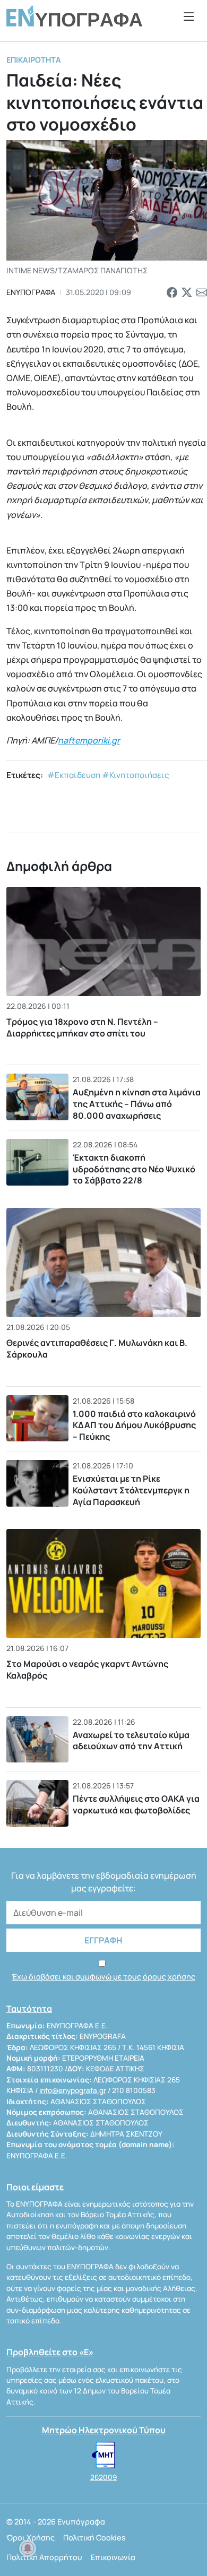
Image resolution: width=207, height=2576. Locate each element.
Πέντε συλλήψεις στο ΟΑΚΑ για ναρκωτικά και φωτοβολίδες (136, 1804)
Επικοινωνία (113, 2557)
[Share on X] (187, 292)
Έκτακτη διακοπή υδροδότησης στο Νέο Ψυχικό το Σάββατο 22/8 (134, 1169)
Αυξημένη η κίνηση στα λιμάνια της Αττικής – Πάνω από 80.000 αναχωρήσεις (137, 1104)
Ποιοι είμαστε (35, 2187)
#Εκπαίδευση (74, 775)
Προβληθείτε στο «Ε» (50, 2352)
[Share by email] (202, 292)
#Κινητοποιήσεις (136, 775)
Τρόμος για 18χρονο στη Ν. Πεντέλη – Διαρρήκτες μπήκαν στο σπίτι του (82, 1027)
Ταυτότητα (29, 2009)
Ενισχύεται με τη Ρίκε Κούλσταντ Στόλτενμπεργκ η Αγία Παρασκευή (131, 1490)
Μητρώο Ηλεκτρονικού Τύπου (104, 2430)
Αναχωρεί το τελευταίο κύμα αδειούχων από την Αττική (131, 1741)
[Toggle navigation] (189, 16)
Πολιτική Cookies (94, 2538)
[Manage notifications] (28, 2548)
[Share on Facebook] (172, 292)
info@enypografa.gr (73, 2090)
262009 (103, 2477)
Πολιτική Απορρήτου (44, 2557)
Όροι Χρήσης (31, 2538)
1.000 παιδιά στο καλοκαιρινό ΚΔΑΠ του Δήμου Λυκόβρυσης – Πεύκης (134, 1425)
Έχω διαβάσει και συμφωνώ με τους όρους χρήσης (103, 1977)
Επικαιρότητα (34, 60)
